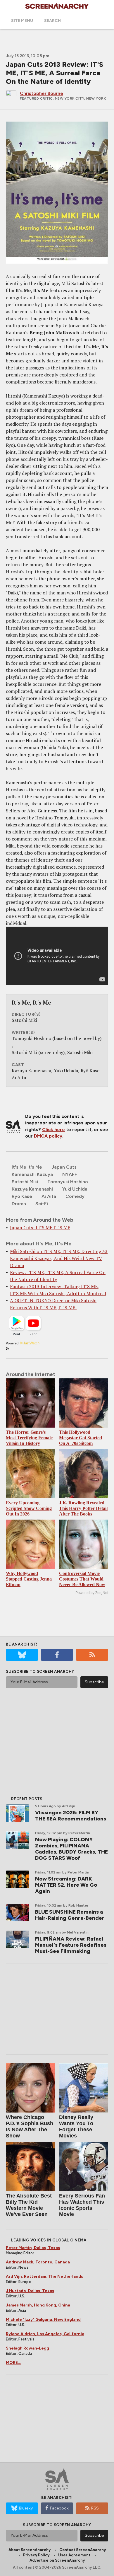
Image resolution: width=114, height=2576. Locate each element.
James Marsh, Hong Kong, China (38, 2305)
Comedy (75, 1196)
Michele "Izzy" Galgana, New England (43, 2320)
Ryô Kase (22, 1196)
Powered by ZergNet (92, 1593)
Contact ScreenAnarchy (83, 2550)
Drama (19, 1204)
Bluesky (26, 2508)
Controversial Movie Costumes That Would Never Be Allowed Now (82, 1579)
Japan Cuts (64, 1167)
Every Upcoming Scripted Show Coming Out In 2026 (29, 1508)
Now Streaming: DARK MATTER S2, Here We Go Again (66, 1885)
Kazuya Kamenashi (32, 1189)
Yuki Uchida (75, 1189)
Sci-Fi (42, 1204)
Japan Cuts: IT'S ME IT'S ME (40, 1228)
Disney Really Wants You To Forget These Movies (76, 2126)
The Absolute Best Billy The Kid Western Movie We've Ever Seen (29, 2205)
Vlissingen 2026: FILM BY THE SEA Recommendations (71, 1816)
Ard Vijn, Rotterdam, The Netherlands (44, 2276)
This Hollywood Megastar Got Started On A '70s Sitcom (81, 1438)
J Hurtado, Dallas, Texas (30, 2291)
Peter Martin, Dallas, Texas (33, 2248)
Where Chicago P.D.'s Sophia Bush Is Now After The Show (30, 2126)
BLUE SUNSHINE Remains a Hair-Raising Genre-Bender (70, 1915)
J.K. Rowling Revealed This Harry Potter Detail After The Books (83, 1508)
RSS (95, 2508)
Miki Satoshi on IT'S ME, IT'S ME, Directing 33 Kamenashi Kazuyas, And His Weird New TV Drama (59, 1258)
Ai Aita (49, 1196)
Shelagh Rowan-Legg (27, 2348)
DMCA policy (48, 1136)
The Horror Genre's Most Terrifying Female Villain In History (29, 1438)
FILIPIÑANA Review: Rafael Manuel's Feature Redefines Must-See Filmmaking (71, 1945)
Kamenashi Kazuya (32, 1174)
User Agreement (74, 2555)
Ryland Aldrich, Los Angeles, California (45, 2334)
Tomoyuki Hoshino (68, 1182)
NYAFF (70, 1174)
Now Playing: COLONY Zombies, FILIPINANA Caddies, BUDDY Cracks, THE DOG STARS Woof (71, 1849)
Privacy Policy (36, 2555)
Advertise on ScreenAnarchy (57, 2560)
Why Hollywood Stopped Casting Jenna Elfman (29, 1579)
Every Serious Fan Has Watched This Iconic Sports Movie (82, 2205)
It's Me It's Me (27, 1167)
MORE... (14, 2363)
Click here (53, 1130)
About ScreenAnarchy (30, 2550)
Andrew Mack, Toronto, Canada (38, 2262)
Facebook (59, 2508)
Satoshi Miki (25, 1182)
